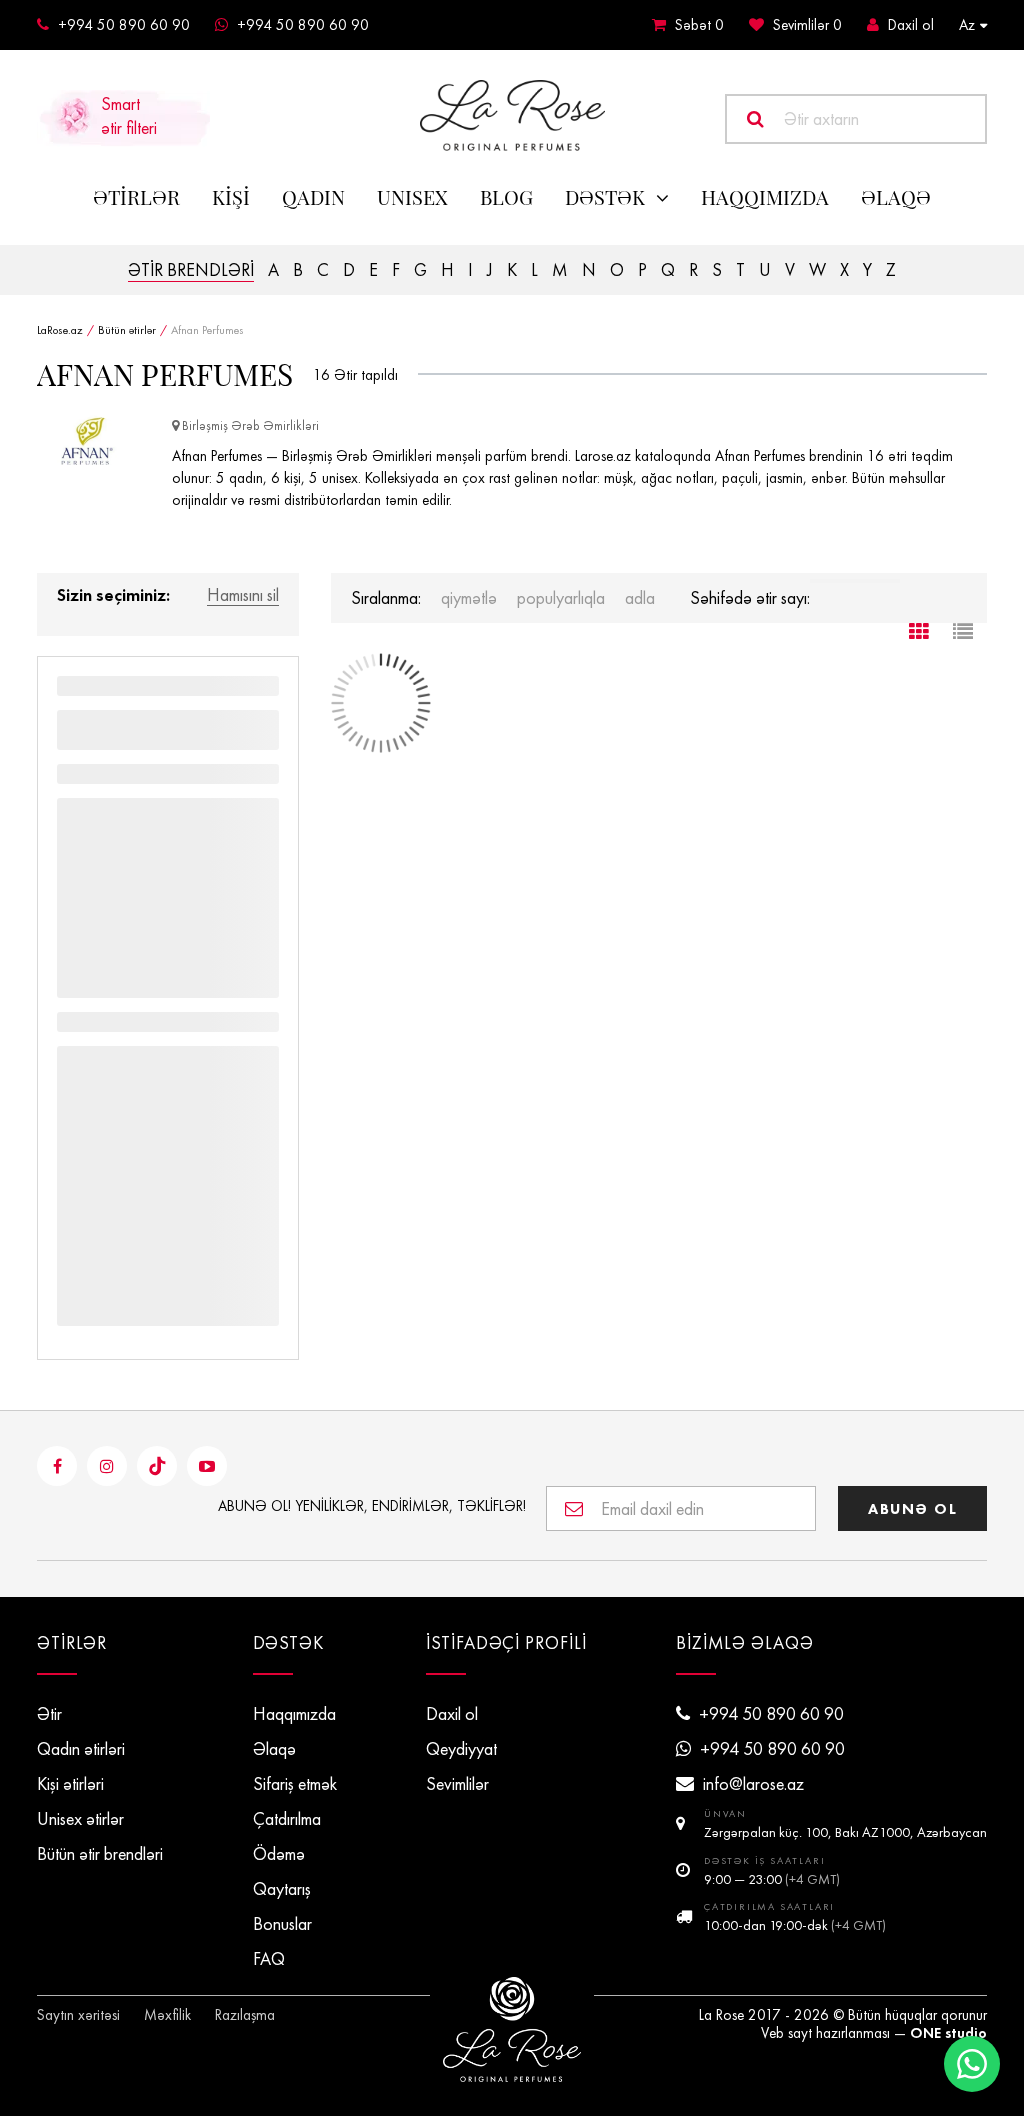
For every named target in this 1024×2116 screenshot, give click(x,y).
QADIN (313, 197)
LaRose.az (60, 330)
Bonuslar (282, 1924)
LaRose (512, 2029)
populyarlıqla (561, 598)
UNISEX (412, 197)
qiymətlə (469, 598)
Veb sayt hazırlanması (825, 2033)
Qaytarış (282, 1889)
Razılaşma (245, 2015)
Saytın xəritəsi (78, 2015)
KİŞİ (231, 197)
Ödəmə (279, 1854)
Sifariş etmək (295, 1784)
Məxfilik (167, 2015)
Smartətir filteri (129, 116)
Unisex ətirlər (80, 1819)
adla (640, 598)
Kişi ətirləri (70, 1784)
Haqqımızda (765, 197)
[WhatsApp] (972, 2064)
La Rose (721, 2015)
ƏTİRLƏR (136, 197)
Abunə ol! (372, 1506)
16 (321, 375)
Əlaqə (274, 1749)
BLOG (506, 197)
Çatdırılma (287, 1819)
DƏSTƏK (605, 197)
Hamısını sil (243, 596)
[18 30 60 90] (855, 581)
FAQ (269, 1959)
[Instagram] (107, 1466)
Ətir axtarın (821, 119)
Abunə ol (912, 1508)
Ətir (49, 1714)
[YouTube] (207, 1466)
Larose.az (512, 115)
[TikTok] (157, 1466)
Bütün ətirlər (127, 330)
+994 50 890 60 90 (124, 25)
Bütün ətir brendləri (100, 1854)
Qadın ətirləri (81, 1749)
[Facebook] (57, 1466)
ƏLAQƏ (896, 197)
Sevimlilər (807, 25)
